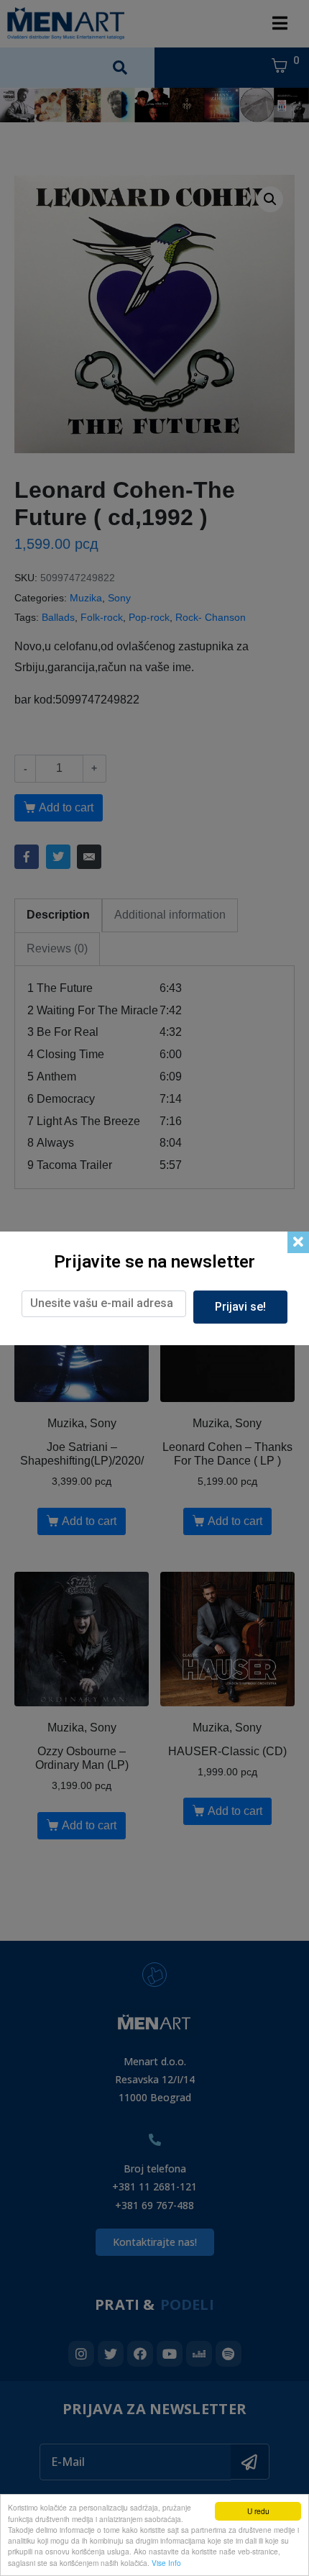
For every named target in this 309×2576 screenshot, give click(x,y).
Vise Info (166, 2563)
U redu (258, 2511)
